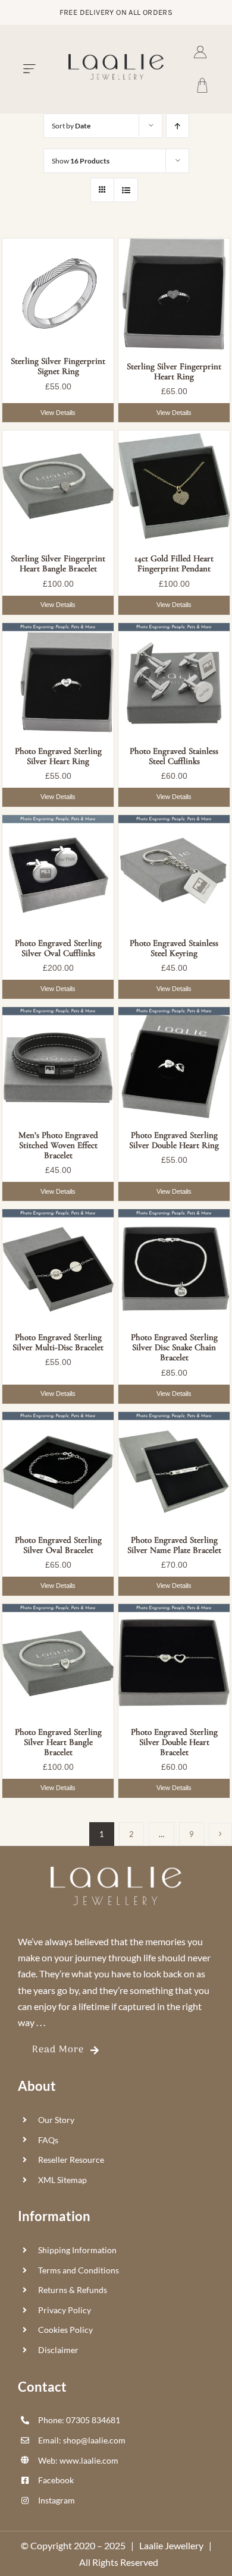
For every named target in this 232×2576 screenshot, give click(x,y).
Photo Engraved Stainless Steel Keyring (174, 948)
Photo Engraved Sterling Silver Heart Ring (58, 756)
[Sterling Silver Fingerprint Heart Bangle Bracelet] (58, 486)
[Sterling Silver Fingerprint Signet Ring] (58, 291)
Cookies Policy (65, 2330)
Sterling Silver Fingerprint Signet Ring (58, 366)
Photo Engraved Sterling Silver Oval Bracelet (58, 1545)
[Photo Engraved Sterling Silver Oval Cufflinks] (58, 871)
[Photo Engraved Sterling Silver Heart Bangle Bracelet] (58, 1660)
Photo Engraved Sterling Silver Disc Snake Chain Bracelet (174, 1347)
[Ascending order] (178, 126)
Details (58, 413)
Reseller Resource (71, 2160)
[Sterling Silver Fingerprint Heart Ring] (174, 294)
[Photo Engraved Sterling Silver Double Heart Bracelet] (174, 1660)
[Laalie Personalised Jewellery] (116, 59)
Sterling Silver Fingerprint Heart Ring (174, 372)
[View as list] (126, 190)
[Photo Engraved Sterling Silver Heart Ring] (58, 679)
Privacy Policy (65, 2310)
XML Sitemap (62, 2180)
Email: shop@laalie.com (82, 2440)
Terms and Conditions (79, 2270)
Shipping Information (77, 2250)
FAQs (48, 2140)
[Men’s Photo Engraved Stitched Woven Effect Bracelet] (58, 1063)
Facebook (56, 2480)
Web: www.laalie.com (78, 2460)
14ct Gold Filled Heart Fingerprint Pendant (174, 564)
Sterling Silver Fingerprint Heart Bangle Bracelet (58, 564)
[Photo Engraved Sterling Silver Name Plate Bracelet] (174, 1468)
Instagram (57, 2500)
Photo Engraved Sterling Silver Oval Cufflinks (58, 948)
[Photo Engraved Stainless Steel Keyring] (174, 871)
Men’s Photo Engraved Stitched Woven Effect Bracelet (58, 1145)
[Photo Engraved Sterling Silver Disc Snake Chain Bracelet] (174, 1265)
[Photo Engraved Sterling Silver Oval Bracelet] (58, 1468)
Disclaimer (58, 2350)
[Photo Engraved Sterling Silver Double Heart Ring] (174, 1063)
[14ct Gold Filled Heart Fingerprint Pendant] (174, 486)
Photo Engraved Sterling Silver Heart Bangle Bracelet (58, 1742)
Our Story (56, 2120)
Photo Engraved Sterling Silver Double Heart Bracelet (174, 1742)
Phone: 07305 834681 (79, 2420)
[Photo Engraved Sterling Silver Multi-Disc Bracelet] (58, 1265)
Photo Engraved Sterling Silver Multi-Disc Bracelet (58, 1342)
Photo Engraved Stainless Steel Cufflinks (174, 756)
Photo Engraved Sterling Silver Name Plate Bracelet (174, 1545)
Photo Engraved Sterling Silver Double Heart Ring (174, 1140)
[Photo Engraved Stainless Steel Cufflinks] (174, 679)
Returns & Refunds (73, 2290)
